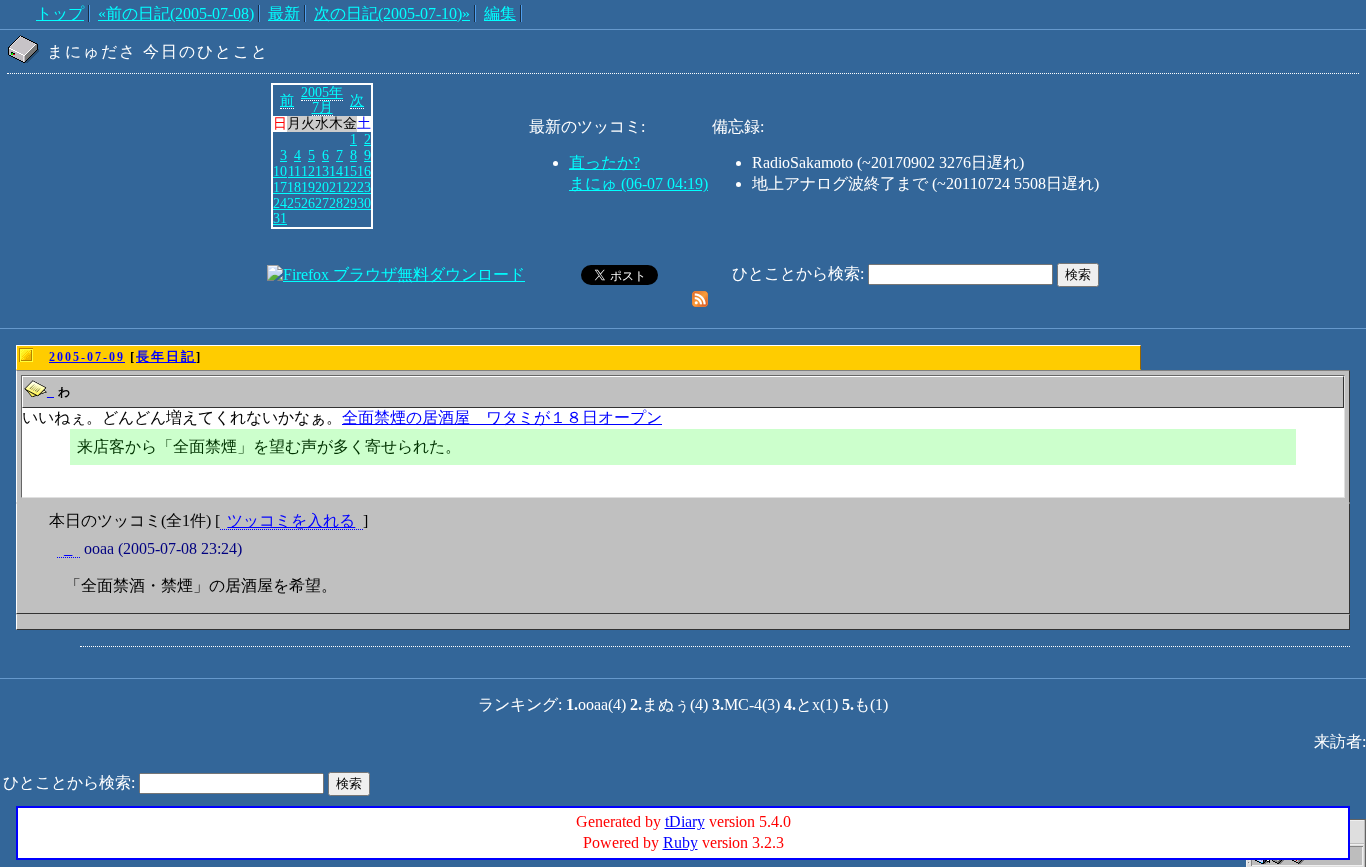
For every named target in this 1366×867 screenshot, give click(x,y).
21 (336, 187)
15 (350, 171)
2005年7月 (322, 100)
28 (336, 203)
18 (294, 187)
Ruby (680, 842)
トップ (60, 13)
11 (294, 171)
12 (308, 171)
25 (294, 203)
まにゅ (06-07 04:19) (638, 183)
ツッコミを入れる (291, 520)
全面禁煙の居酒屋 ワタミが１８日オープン (502, 417)
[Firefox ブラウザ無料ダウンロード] (396, 274)
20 (322, 187)
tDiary (685, 821)
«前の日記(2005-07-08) (176, 13)
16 (364, 171)
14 (336, 171)
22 (350, 187)
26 (308, 203)
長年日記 (166, 356)
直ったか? (604, 162)
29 (350, 203)
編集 (500, 13)
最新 (284, 13)
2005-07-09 (87, 357)
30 (364, 203)
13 (322, 171)
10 (280, 171)
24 (280, 203)
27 (322, 203)
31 (280, 218)
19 (308, 187)
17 (280, 187)
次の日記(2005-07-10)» (392, 13)
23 (364, 187)
